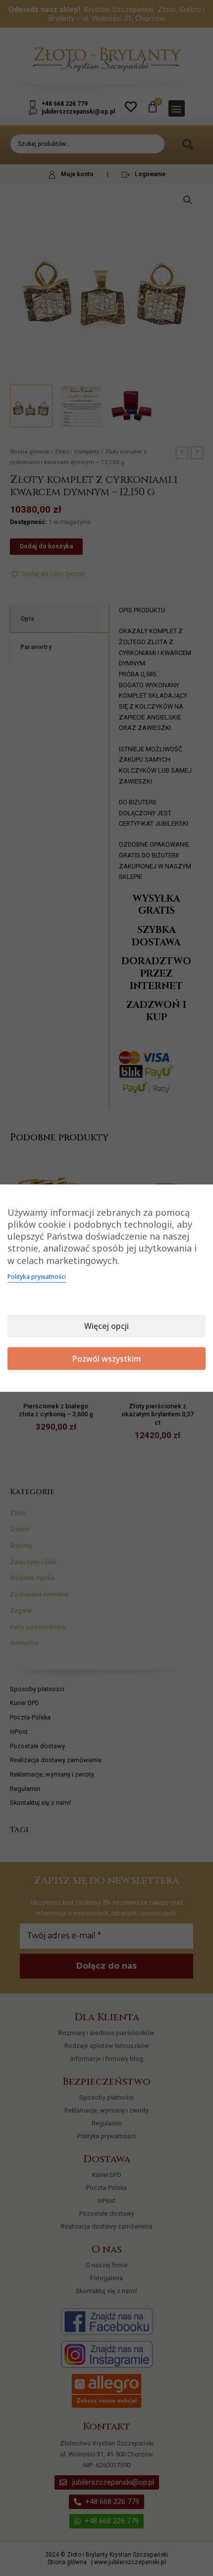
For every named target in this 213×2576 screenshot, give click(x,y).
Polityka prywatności (37, 1277)
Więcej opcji (106, 1326)
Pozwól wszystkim (107, 1359)
